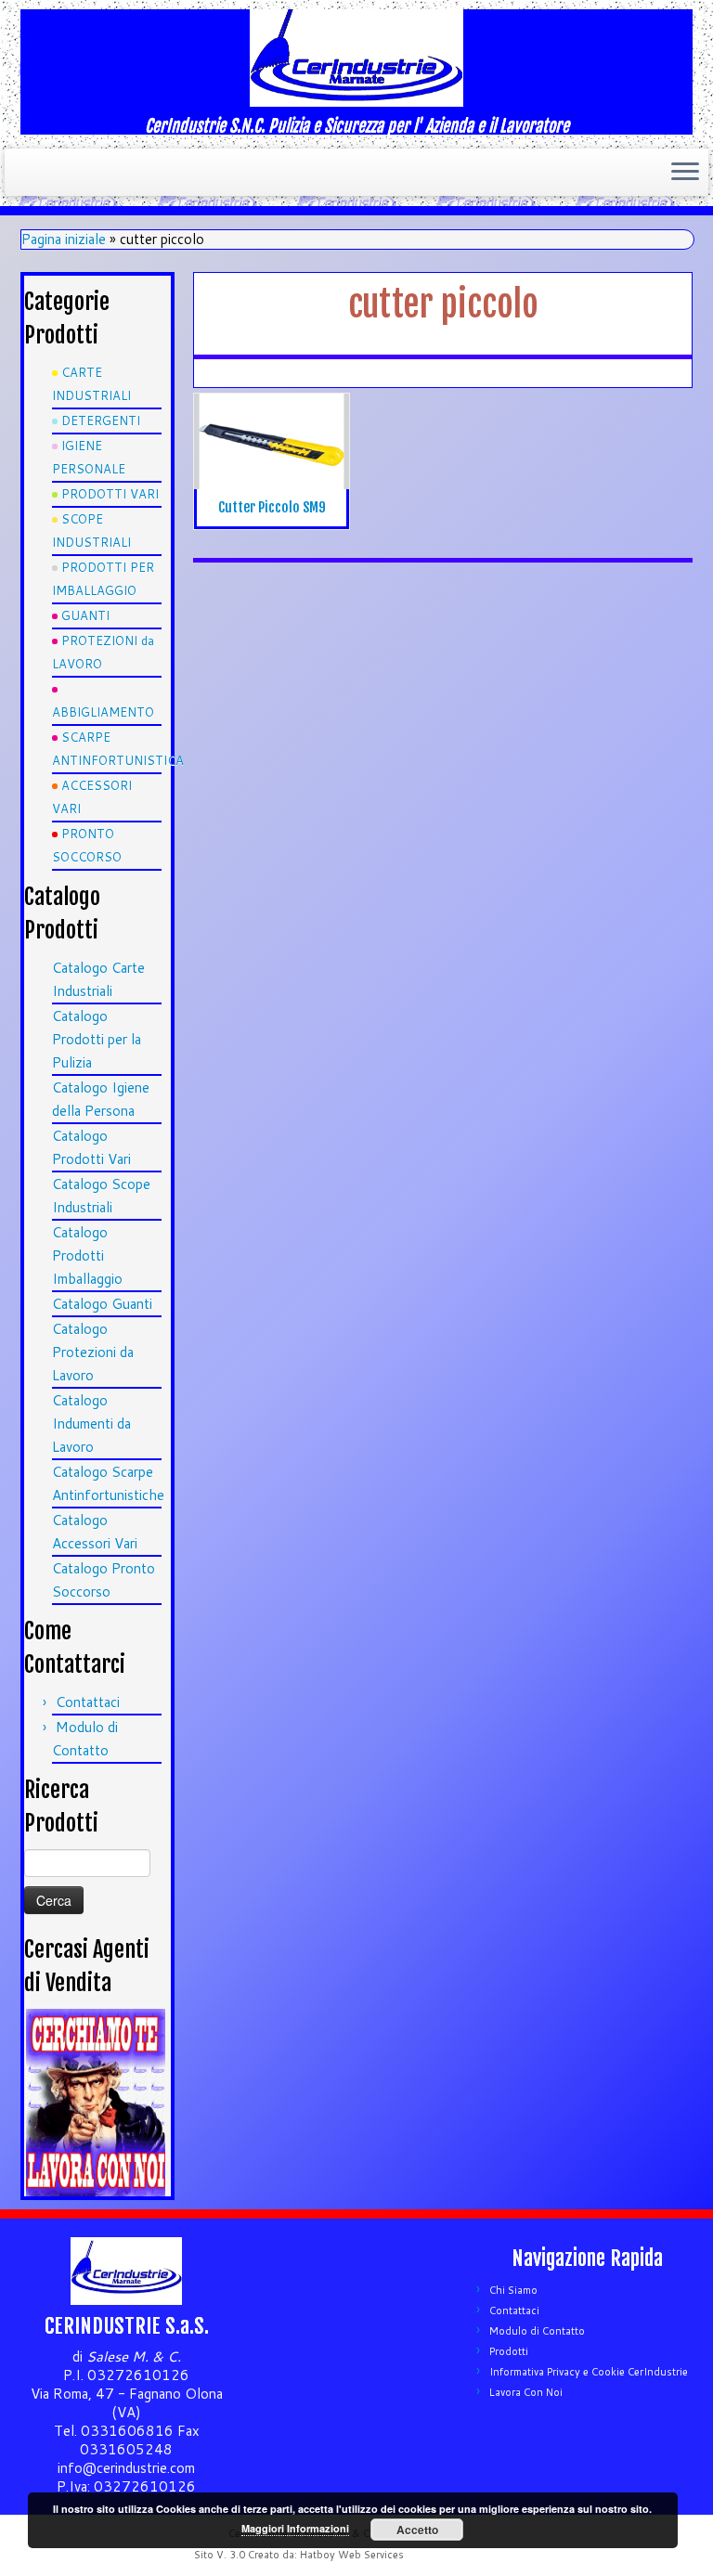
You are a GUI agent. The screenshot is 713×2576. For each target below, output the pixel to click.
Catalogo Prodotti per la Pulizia (97, 1039)
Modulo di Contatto (537, 2331)
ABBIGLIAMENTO (103, 712)
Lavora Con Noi (526, 2392)
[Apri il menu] (685, 173)
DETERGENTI (101, 421)
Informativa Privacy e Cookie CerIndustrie (589, 2372)
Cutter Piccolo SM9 (272, 507)
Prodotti (509, 2351)
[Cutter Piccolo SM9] (272, 441)
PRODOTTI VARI (110, 494)
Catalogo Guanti (102, 1304)
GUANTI (85, 615)
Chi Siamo (513, 2290)
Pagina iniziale (64, 239)
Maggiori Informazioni (295, 2528)
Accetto (417, 2530)
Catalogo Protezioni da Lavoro (93, 1352)
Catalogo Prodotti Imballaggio (87, 1256)
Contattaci (88, 1702)
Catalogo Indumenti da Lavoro (91, 1424)
